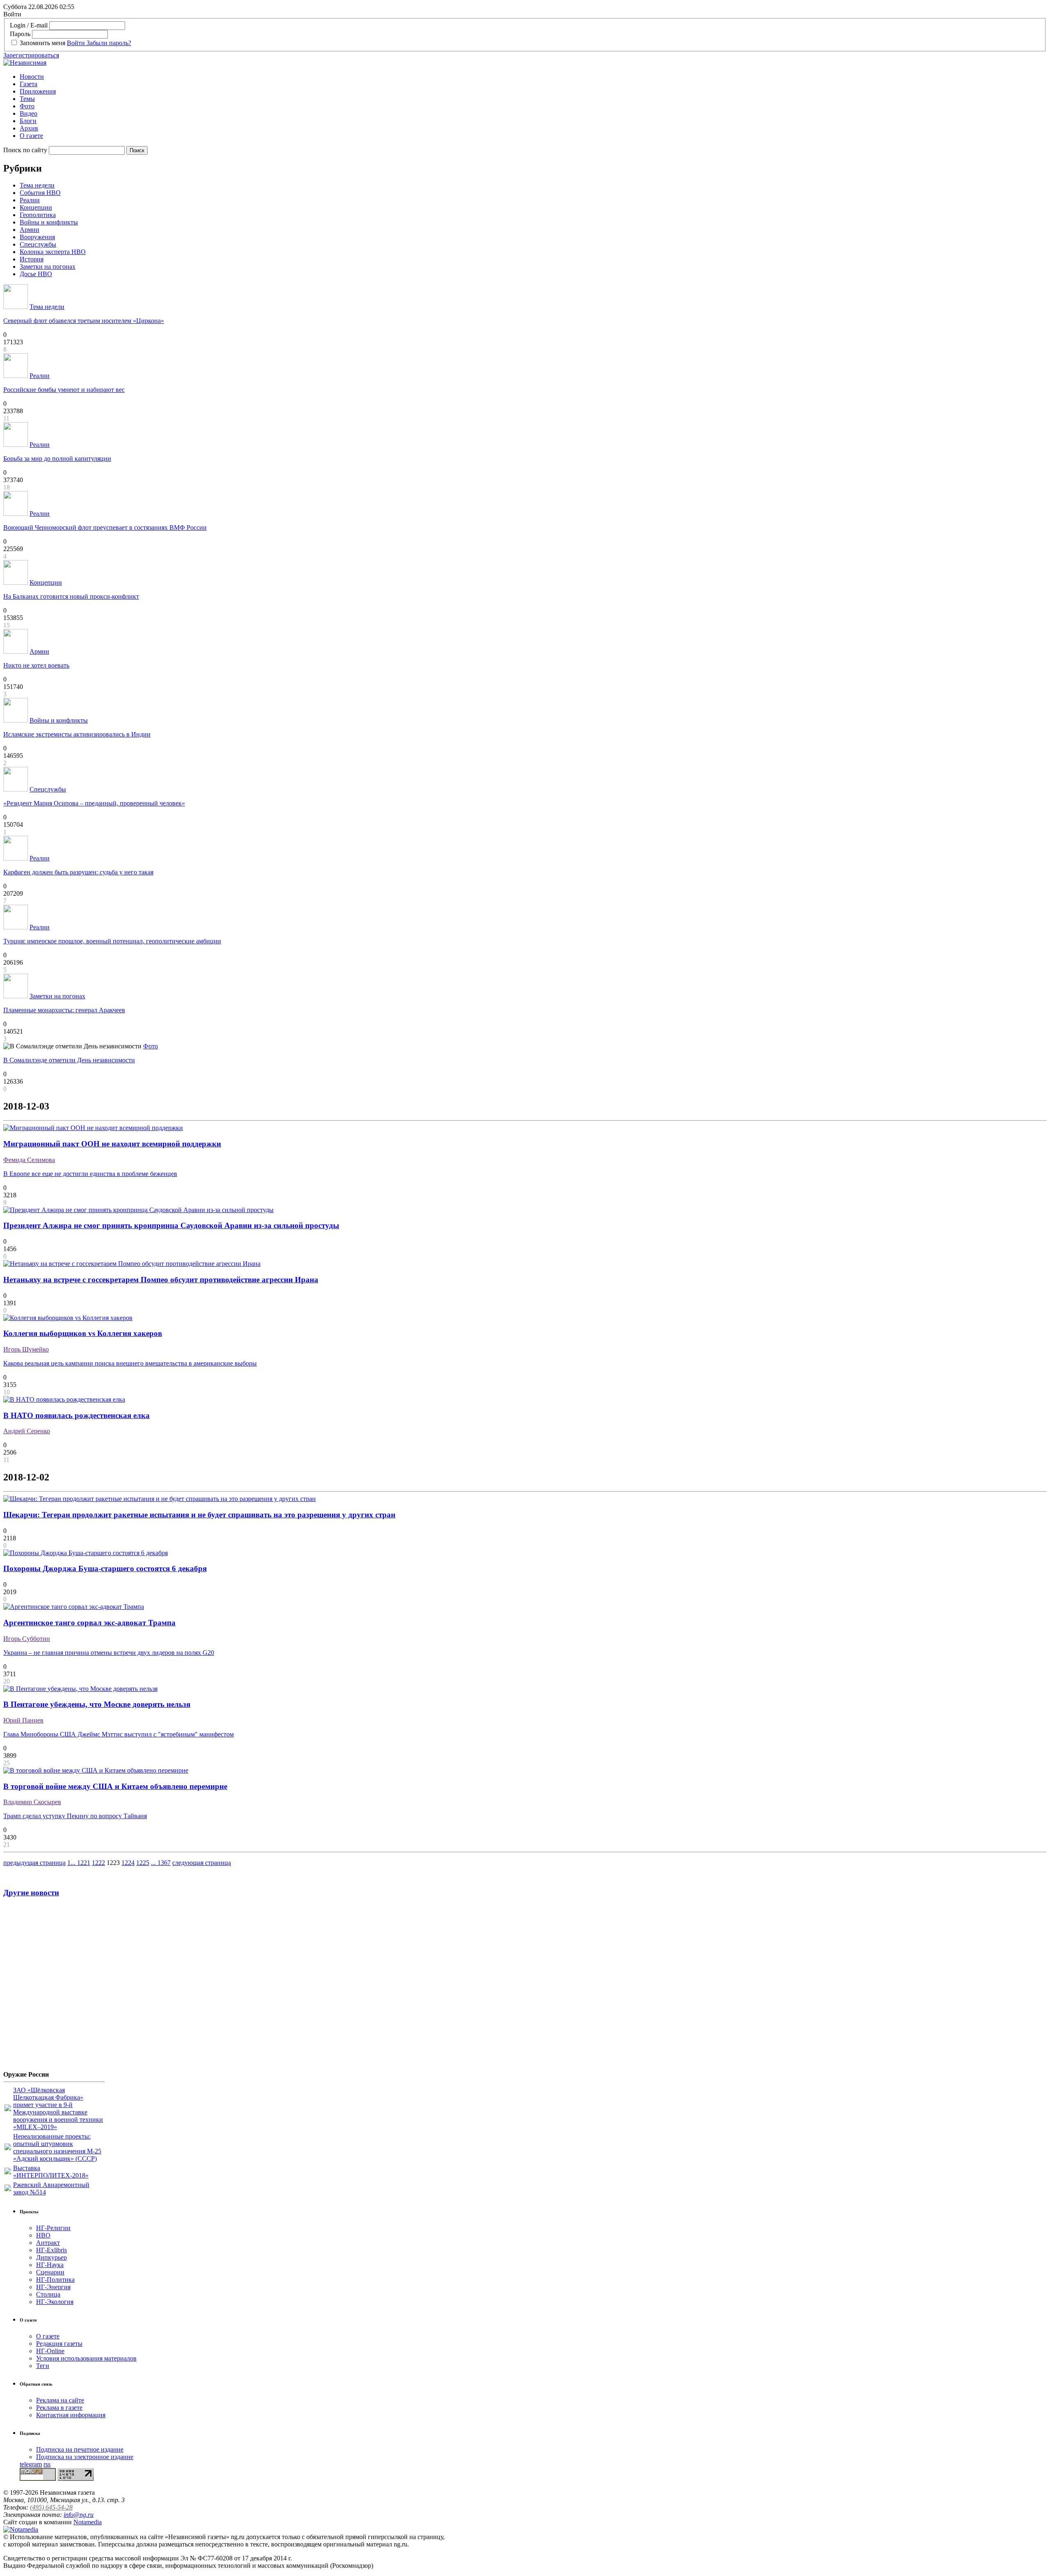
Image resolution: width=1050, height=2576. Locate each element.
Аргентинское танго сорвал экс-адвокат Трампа (89, 1623)
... (74, 1863)
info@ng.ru (79, 2515)
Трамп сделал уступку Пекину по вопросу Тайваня (75, 1816)
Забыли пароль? (109, 43)
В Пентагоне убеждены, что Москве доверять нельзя (97, 1704)
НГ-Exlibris (51, 2250)
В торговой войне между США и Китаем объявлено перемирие (115, 1786)
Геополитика (38, 215)
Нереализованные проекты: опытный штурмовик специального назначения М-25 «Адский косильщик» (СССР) (57, 2147)
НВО (43, 2235)
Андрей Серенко (27, 1431)
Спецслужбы (38, 244)
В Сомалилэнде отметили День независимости (69, 1060)
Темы (27, 99)
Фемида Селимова (29, 1160)
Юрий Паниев (23, 1720)
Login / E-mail (29, 25)
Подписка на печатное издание (80, 2449)
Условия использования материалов (86, 2358)
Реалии (30, 200)
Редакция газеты (59, 2344)
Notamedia (88, 2522)
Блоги (28, 121)
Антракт (48, 2243)
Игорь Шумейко (26, 1349)
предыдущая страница (34, 1863)
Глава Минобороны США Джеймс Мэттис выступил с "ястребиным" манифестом (119, 1734)
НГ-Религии (53, 2228)
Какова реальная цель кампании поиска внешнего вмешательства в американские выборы (130, 1363)
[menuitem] (533, 77)
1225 (143, 1863)
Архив (29, 128)
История (32, 259)
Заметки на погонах (48, 267)
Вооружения (37, 237)
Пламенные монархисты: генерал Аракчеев (64, 1010)
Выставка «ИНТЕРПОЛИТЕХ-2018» (51, 2172)
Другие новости (31, 1893)
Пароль (20, 34)
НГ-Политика (55, 2280)
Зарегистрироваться (31, 55)
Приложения (38, 91)
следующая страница (202, 1863)
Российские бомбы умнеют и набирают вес (64, 390)
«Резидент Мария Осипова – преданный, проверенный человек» (94, 803)
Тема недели (37, 185)
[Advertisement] (52, 1987)
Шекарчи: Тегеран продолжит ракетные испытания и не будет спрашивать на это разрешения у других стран (199, 1515)
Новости (32, 77)
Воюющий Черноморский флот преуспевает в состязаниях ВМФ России (105, 527)
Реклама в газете (59, 2408)
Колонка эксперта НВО (53, 252)
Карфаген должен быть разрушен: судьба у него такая (78, 872)
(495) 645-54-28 (51, 2507)
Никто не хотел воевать (36, 665)
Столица (48, 2294)
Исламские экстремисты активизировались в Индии (77, 734)
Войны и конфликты (49, 222)
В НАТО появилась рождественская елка (76, 1415)
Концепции (36, 207)
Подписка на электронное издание (85, 2457)
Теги (43, 2366)
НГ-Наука (50, 2265)
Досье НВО (36, 274)
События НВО (40, 193)
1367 (164, 1863)
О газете (31, 136)
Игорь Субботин (27, 1639)
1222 (98, 1863)
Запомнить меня (42, 43)
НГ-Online (50, 2351)
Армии (30, 230)
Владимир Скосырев (32, 1802)
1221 (84, 1863)
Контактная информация (71, 2415)
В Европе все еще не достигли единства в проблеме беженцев (90, 1174)
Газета (29, 84)
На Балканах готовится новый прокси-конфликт (71, 596)
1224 (128, 1863)
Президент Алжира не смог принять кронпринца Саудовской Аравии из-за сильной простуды (171, 1225)
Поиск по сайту (25, 150)
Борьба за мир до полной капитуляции (57, 459)
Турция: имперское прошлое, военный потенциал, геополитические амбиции (112, 941)
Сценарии (50, 2272)
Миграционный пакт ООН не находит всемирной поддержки (112, 1144)
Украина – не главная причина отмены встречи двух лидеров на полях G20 (109, 1653)
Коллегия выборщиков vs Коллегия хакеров (83, 1333)
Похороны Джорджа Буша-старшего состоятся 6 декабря (105, 1568)
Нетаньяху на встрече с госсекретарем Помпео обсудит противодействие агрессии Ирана (161, 1280)
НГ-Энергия (53, 2287)
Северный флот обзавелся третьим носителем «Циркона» (84, 321)
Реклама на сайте (60, 2400)
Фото (27, 106)
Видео (29, 113)
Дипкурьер (51, 2257)
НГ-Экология (55, 2302)
